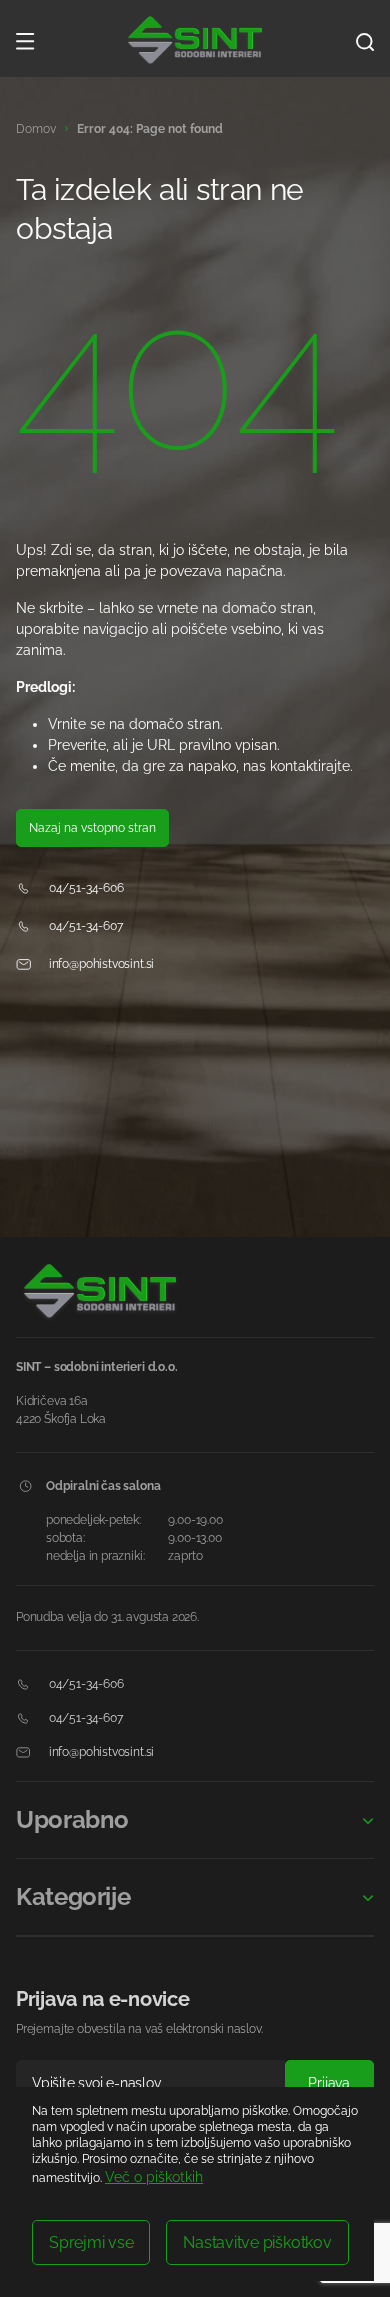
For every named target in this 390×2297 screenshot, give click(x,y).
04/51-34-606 (85, 888)
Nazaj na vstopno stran (92, 828)
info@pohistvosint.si (100, 964)
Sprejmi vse (91, 2242)
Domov (36, 129)
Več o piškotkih (154, 2177)
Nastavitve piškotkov (257, 2242)
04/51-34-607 (84, 926)
